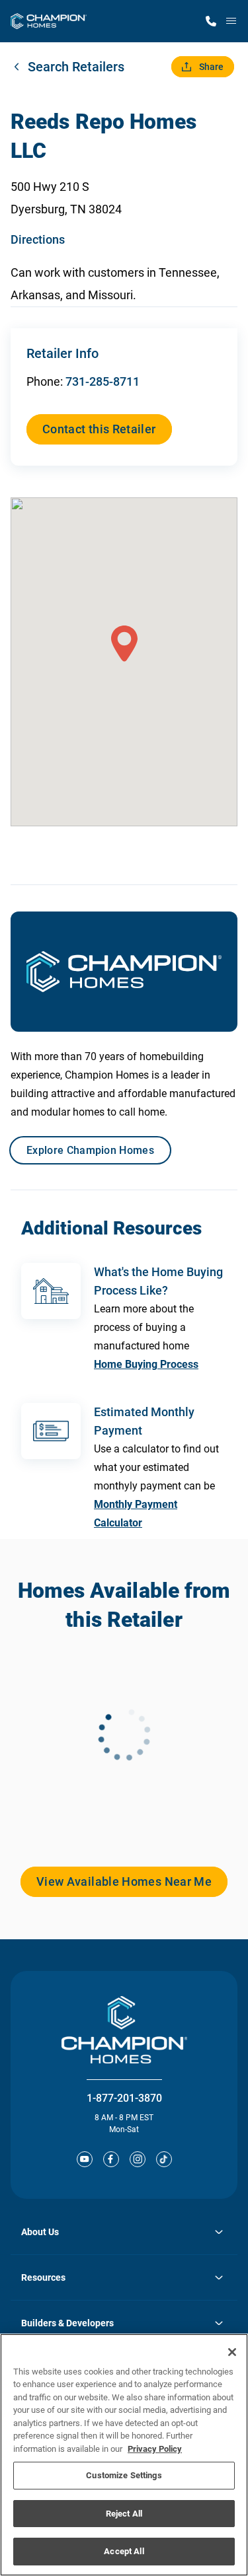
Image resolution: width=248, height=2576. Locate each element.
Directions (38, 239)
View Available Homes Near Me (124, 1881)
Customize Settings (124, 2475)
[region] (124, 2455)
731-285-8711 (103, 381)
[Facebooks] (111, 2159)
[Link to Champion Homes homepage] (49, 21)
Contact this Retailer (99, 429)
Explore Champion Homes (90, 1150)
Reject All (124, 2514)
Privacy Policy (155, 2449)
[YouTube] (85, 2159)
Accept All (124, 2551)
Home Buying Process (146, 1364)
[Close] (232, 2352)
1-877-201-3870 (124, 2098)
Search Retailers (76, 67)
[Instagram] (138, 2159)
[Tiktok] (164, 2159)
